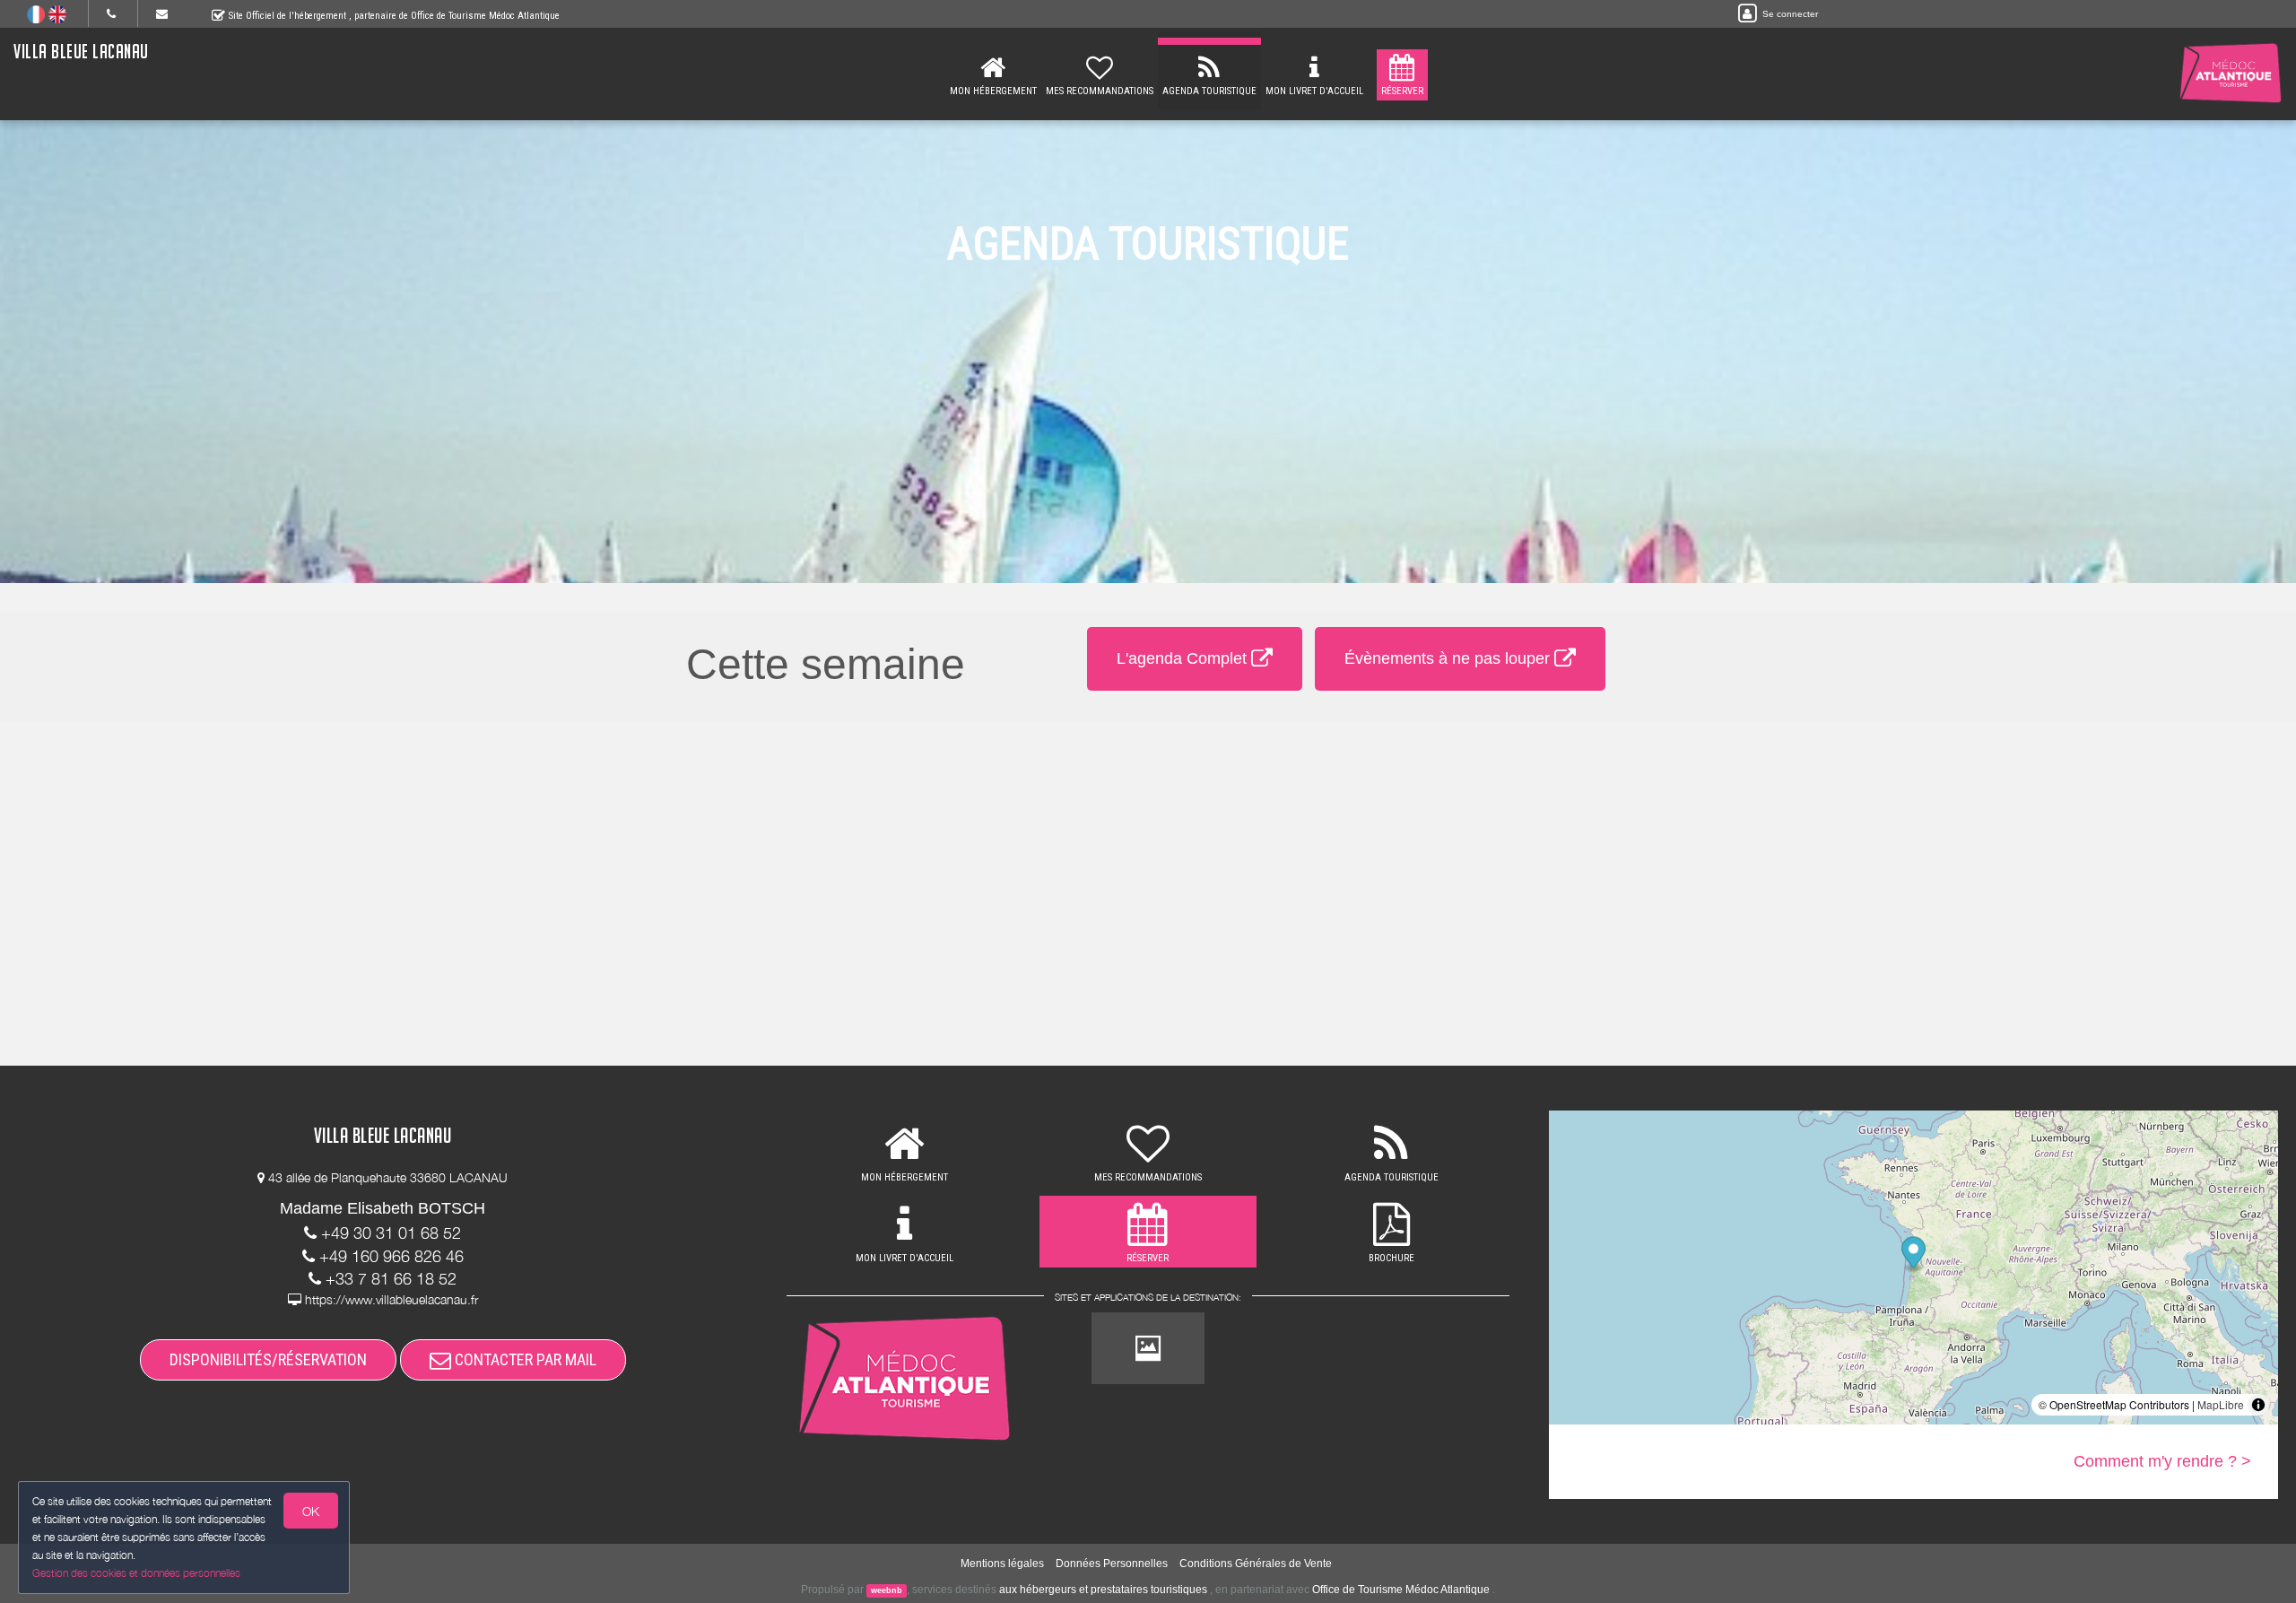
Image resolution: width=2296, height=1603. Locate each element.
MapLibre (2221, 1404)
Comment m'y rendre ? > (2162, 1461)
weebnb (887, 1590)
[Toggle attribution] (2258, 1405)
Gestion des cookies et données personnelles (136, 1573)
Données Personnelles (1112, 1564)
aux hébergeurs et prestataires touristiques (1103, 1590)
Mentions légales (1002, 1564)
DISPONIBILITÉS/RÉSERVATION (268, 1359)
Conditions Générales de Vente (1256, 1564)
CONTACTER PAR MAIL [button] (524, 1359)
